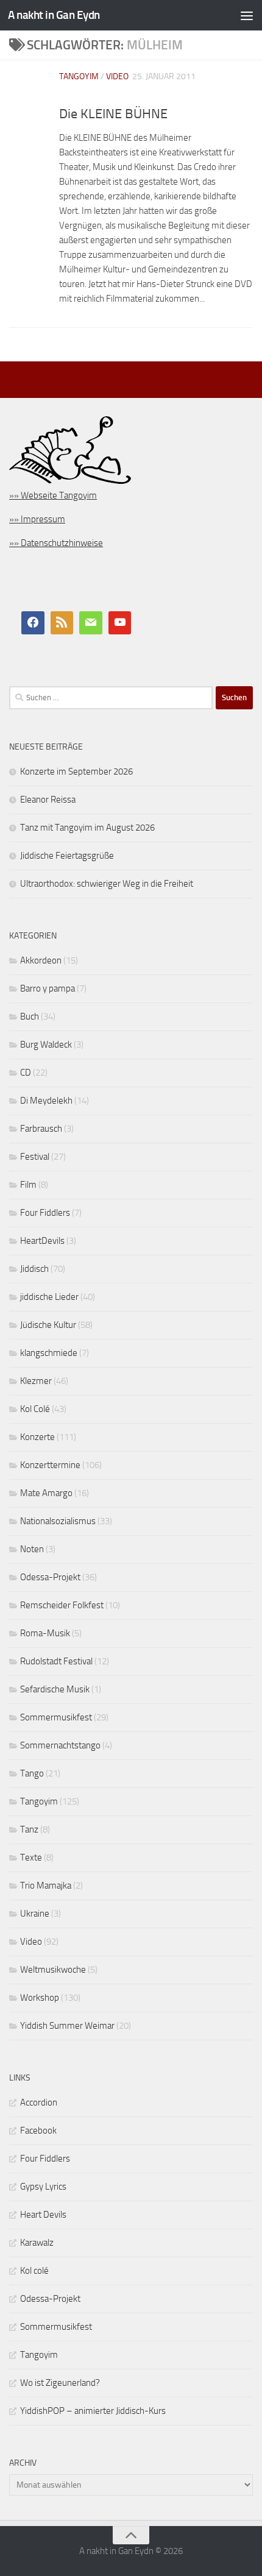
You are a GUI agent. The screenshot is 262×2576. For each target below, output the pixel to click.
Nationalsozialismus (58, 1521)
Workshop (40, 1998)
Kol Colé (35, 1409)
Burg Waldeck (46, 1045)
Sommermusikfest (56, 1717)
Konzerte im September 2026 (76, 772)
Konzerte (37, 1437)
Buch (30, 1017)
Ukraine (35, 1914)
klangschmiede (49, 1353)
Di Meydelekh (46, 1101)
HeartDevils (42, 1241)
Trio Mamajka (46, 1886)
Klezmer (36, 1381)
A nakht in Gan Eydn (54, 15)
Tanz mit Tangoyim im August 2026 (87, 828)
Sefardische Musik (55, 1689)
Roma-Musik (45, 1633)
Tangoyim (79, 76)
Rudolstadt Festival (56, 1661)
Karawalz (37, 2243)
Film (28, 1185)
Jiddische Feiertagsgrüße (67, 856)
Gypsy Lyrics (43, 2187)
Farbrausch (41, 1129)
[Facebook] (33, 623)
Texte (31, 1857)
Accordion (39, 2102)
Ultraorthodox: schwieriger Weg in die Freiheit (107, 884)
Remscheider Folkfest (62, 1605)
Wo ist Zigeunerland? (60, 2383)
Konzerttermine (50, 1465)
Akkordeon (41, 960)
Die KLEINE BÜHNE (113, 114)
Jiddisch (34, 1269)
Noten (32, 1549)
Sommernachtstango (60, 1745)
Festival (35, 1157)
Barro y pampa (48, 988)
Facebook (38, 2131)
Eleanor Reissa (48, 800)
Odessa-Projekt (50, 1577)
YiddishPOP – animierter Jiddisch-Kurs (93, 2411)
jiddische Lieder (49, 1297)
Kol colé (34, 2271)
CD (26, 1073)
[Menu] (247, 15)
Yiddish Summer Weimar (67, 2026)
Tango (32, 1773)
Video (117, 76)
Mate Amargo (46, 1493)
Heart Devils (43, 2215)
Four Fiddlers (45, 1213)
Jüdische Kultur (48, 1325)
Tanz (29, 1829)
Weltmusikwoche (53, 1970)
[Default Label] (62, 623)
